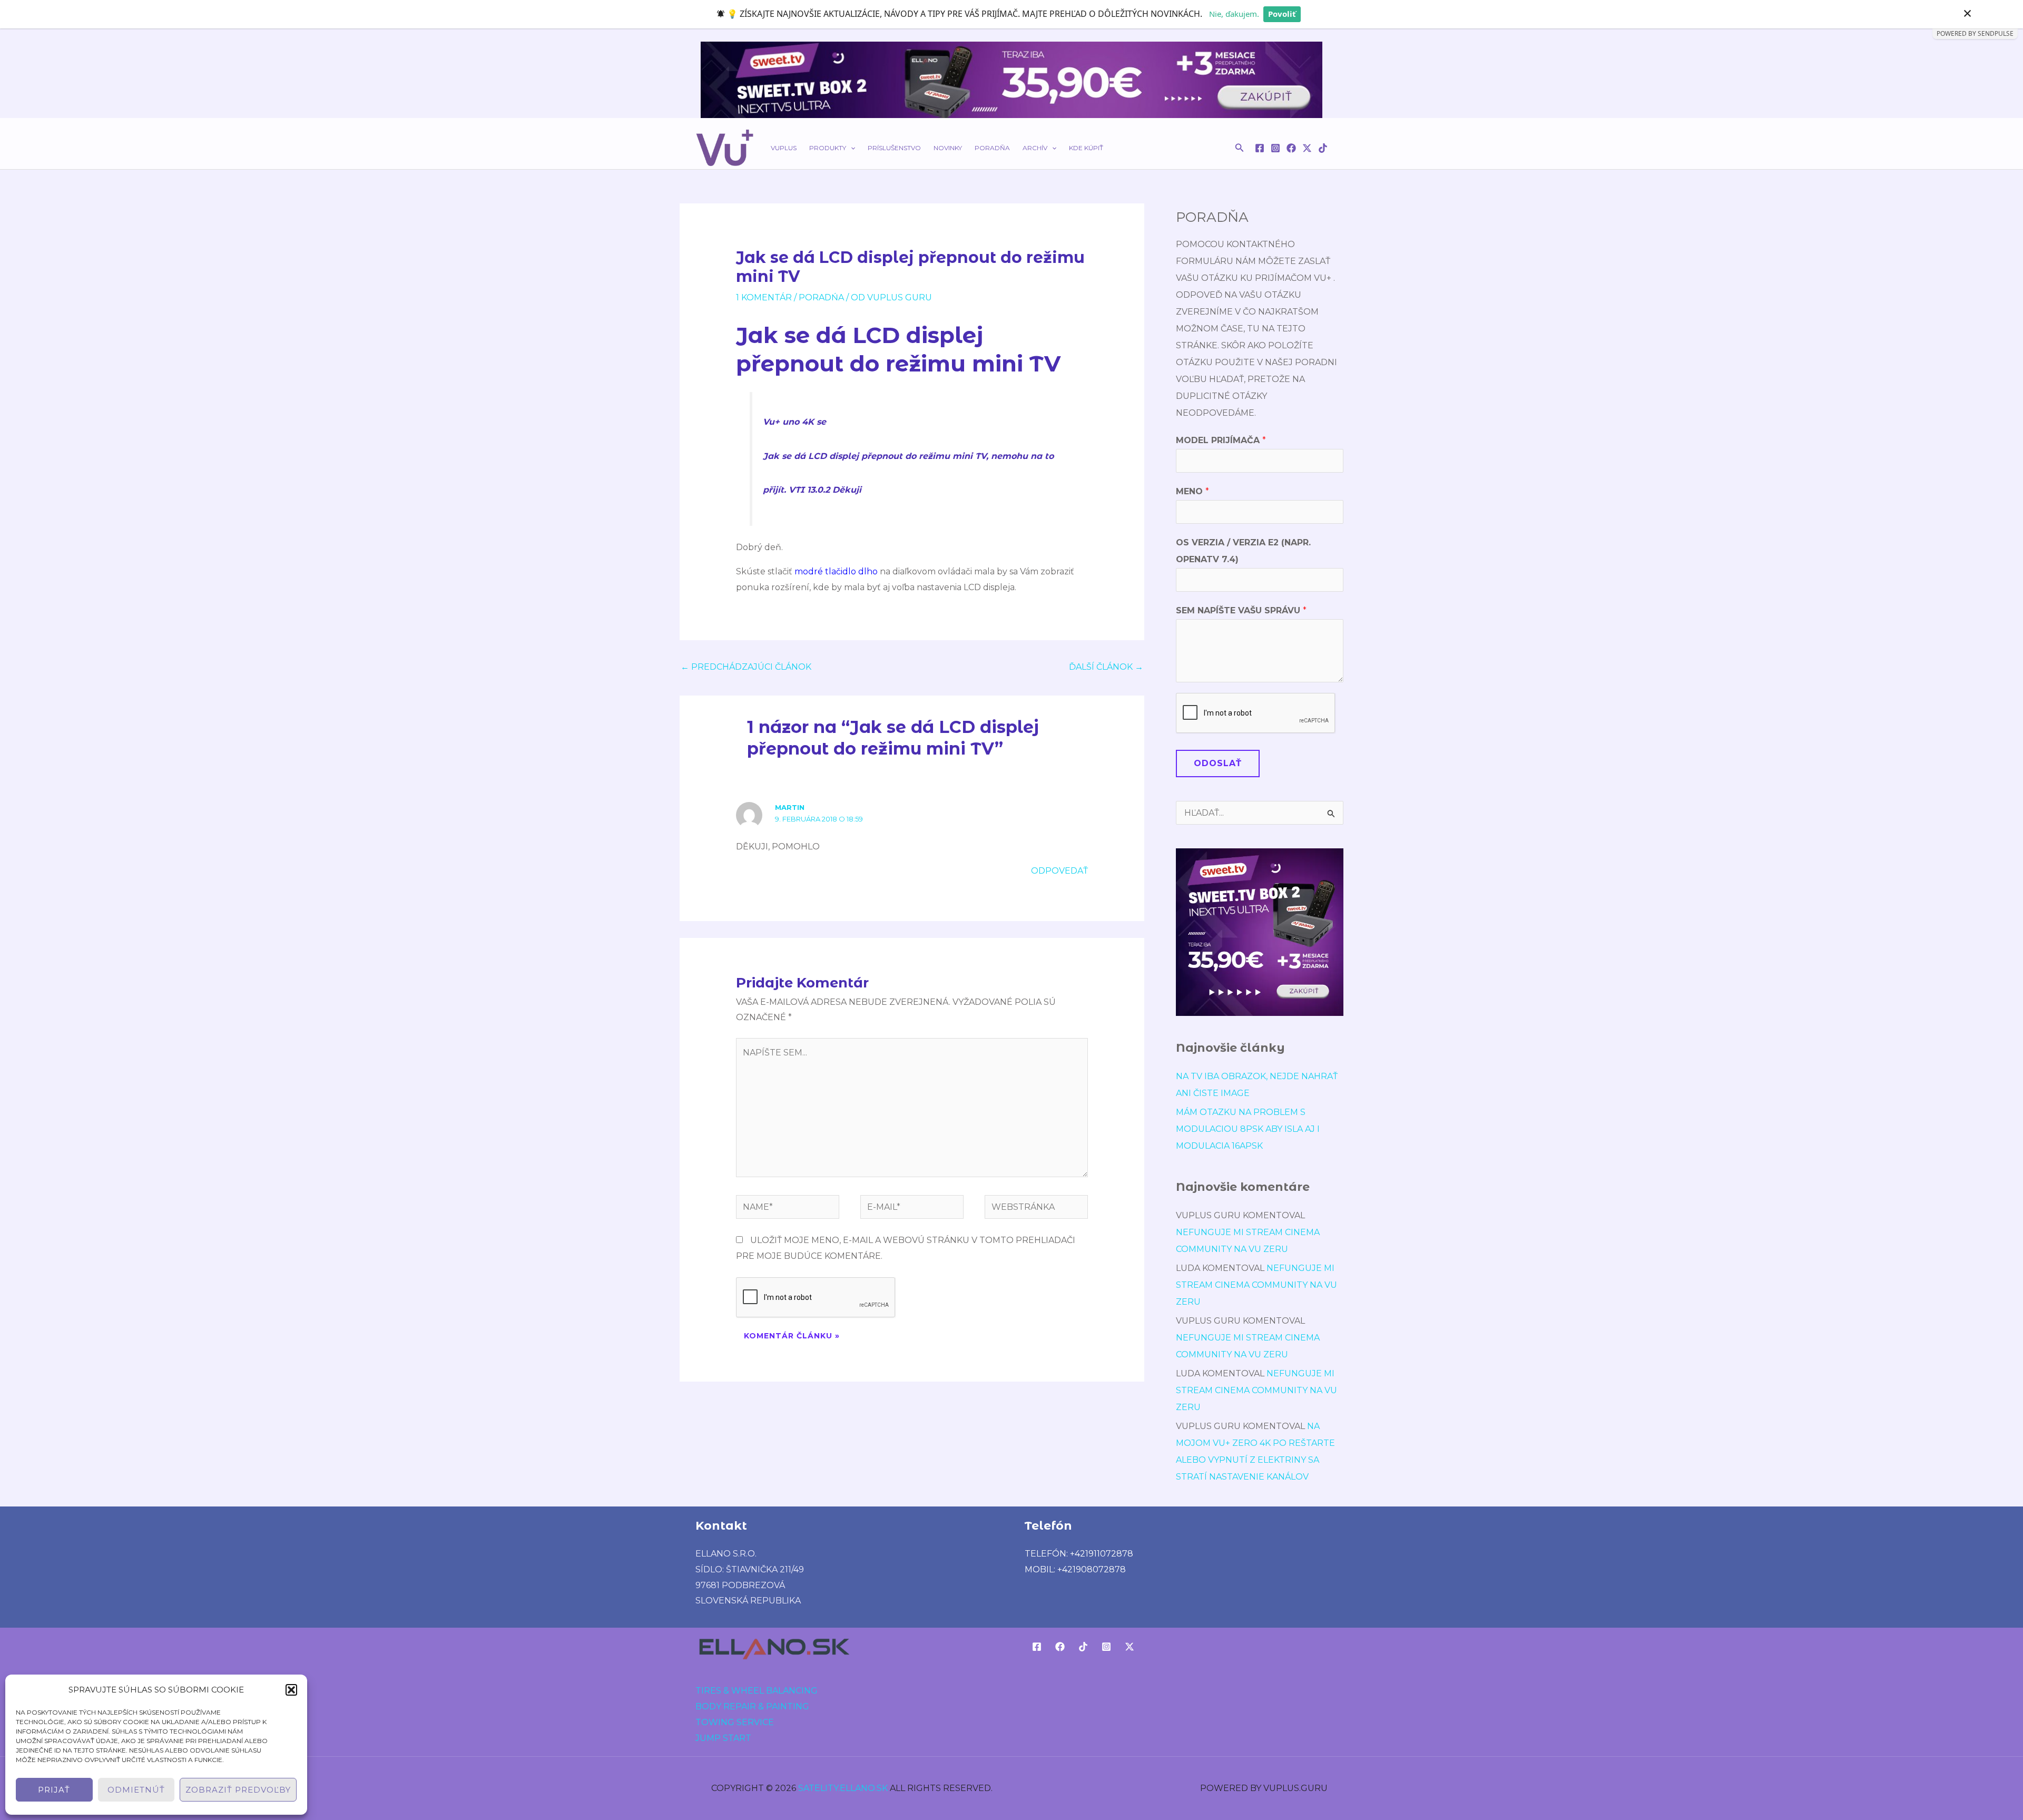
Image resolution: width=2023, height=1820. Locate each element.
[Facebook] (1260, 148)
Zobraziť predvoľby (238, 1790)
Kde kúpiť (1086, 148)
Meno (1192, 491)
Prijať (54, 1790)
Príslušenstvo (894, 148)
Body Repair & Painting (752, 1706)
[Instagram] (1275, 148)
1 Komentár (764, 297)
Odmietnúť (136, 1790)
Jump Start (723, 1738)
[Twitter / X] (1307, 148)
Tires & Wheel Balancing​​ (757, 1691)
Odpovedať (1059, 871)
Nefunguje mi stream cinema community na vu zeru (1256, 1285)
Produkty (828, 148)
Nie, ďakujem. (1234, 14)
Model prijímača (1221, 440)
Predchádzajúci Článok (746, 667)
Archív (1035, 148)
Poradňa (992, 148)
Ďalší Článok (1106, 667)
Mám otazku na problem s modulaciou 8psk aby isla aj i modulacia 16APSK (1248, 1129)
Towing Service (735, 1722)
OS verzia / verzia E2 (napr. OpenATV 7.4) (1243, 551)
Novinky (948, 148)
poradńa (821, 297)
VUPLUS (784, 148)
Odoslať (1218, 763)
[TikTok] (1323, 148)
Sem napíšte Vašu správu (1241, 610)
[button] (291, 1690)
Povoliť (1282, 14)
